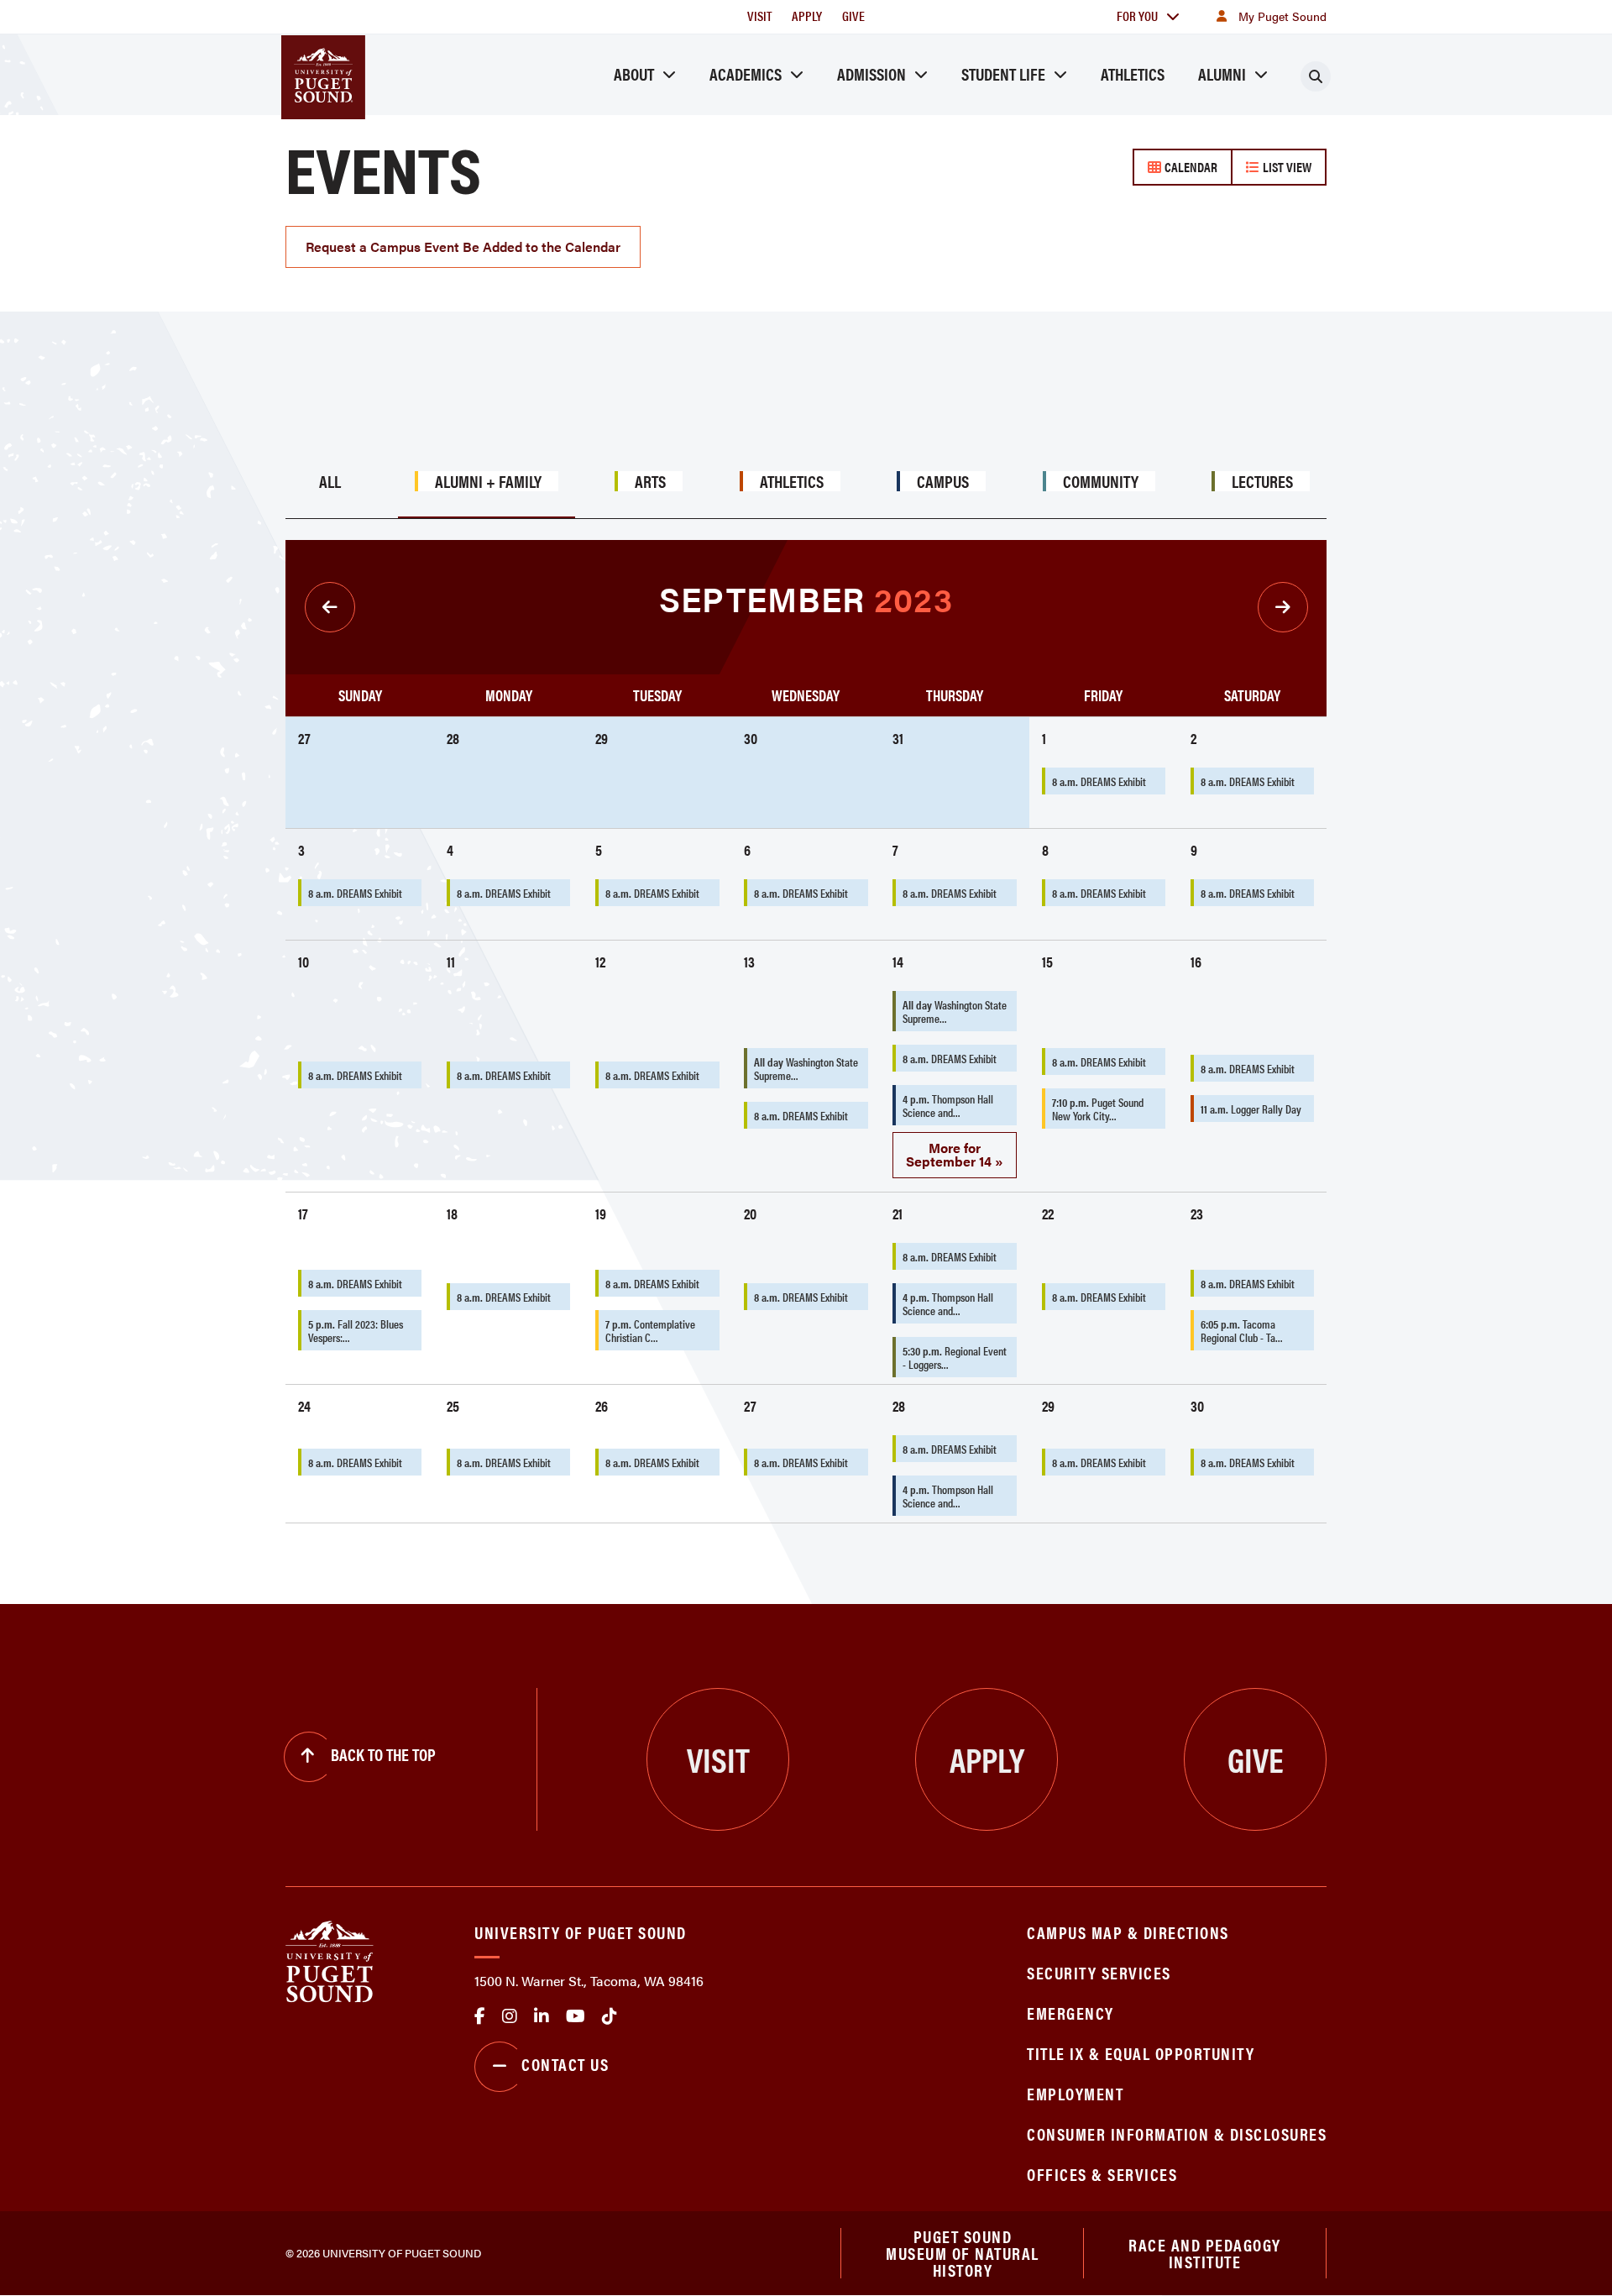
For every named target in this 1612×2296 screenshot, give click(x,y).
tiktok (610, 2016)
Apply (807, 16)
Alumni (1222, 73)
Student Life (1003, 73)
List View (1285, 167)
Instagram (510, 2016)
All (330, 481)
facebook (480, 2016)
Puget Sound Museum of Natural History (963, 2253)
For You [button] (1137, 16)
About (634, 73)
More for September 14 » (955, 1154)
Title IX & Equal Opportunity (1141, 2053)
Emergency (1070, 2013)
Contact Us (565, 2064)
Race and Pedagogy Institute (1205, 2253)
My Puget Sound (1282, 16)
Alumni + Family (488, 481)
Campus (943, 481)
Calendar (1189, 167)
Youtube (576, 2016)
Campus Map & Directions (1128, 1932)
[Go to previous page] (330, 607)
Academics (746, 73)
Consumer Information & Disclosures (1177, 2133)
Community (1101, 481)
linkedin (542, 2016)
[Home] (330, 1961)
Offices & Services (1102, 2174)
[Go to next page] (1283, 607)
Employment (1075, 2093)
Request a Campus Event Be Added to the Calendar (463, 246)
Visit (759, 16)
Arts (650, 481)
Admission (871, 73)
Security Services (1099, 1972)
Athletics (1133, 73)
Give (853, 16)
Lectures (1262, 481)
